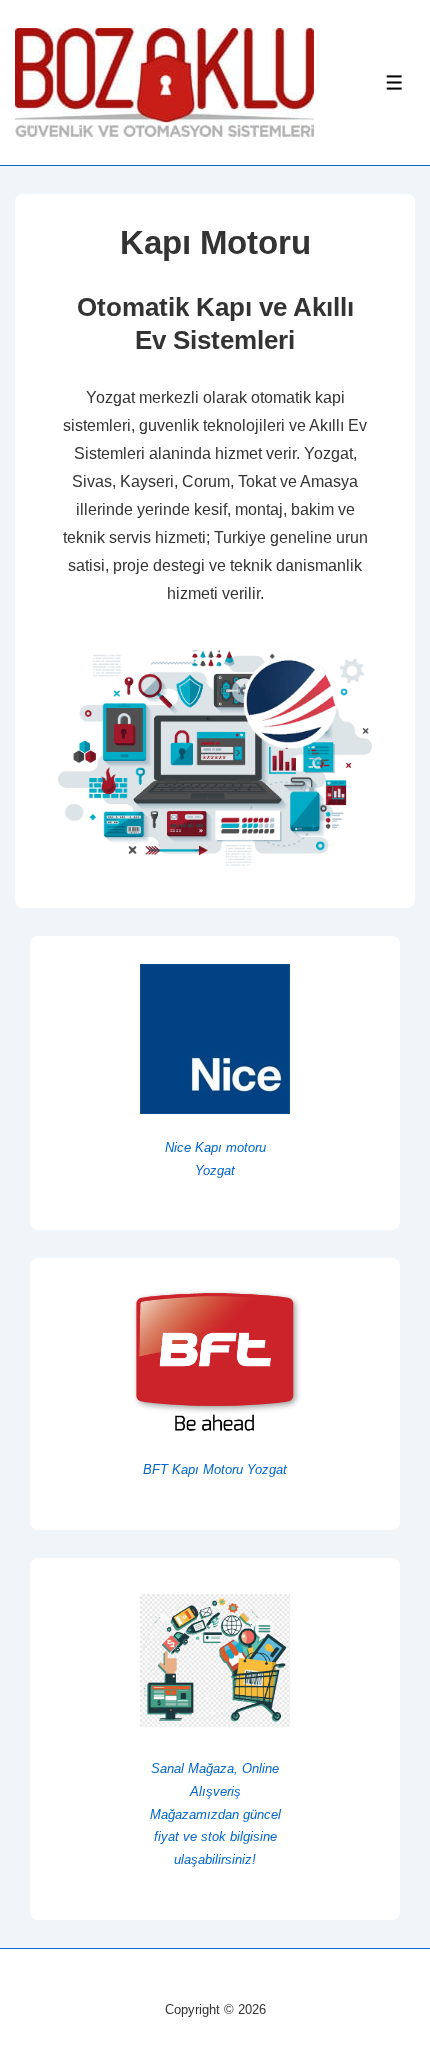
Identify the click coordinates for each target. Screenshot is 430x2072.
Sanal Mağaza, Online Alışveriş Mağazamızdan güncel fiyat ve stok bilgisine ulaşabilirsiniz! (215, 1814)
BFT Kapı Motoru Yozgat (215, 1469)
